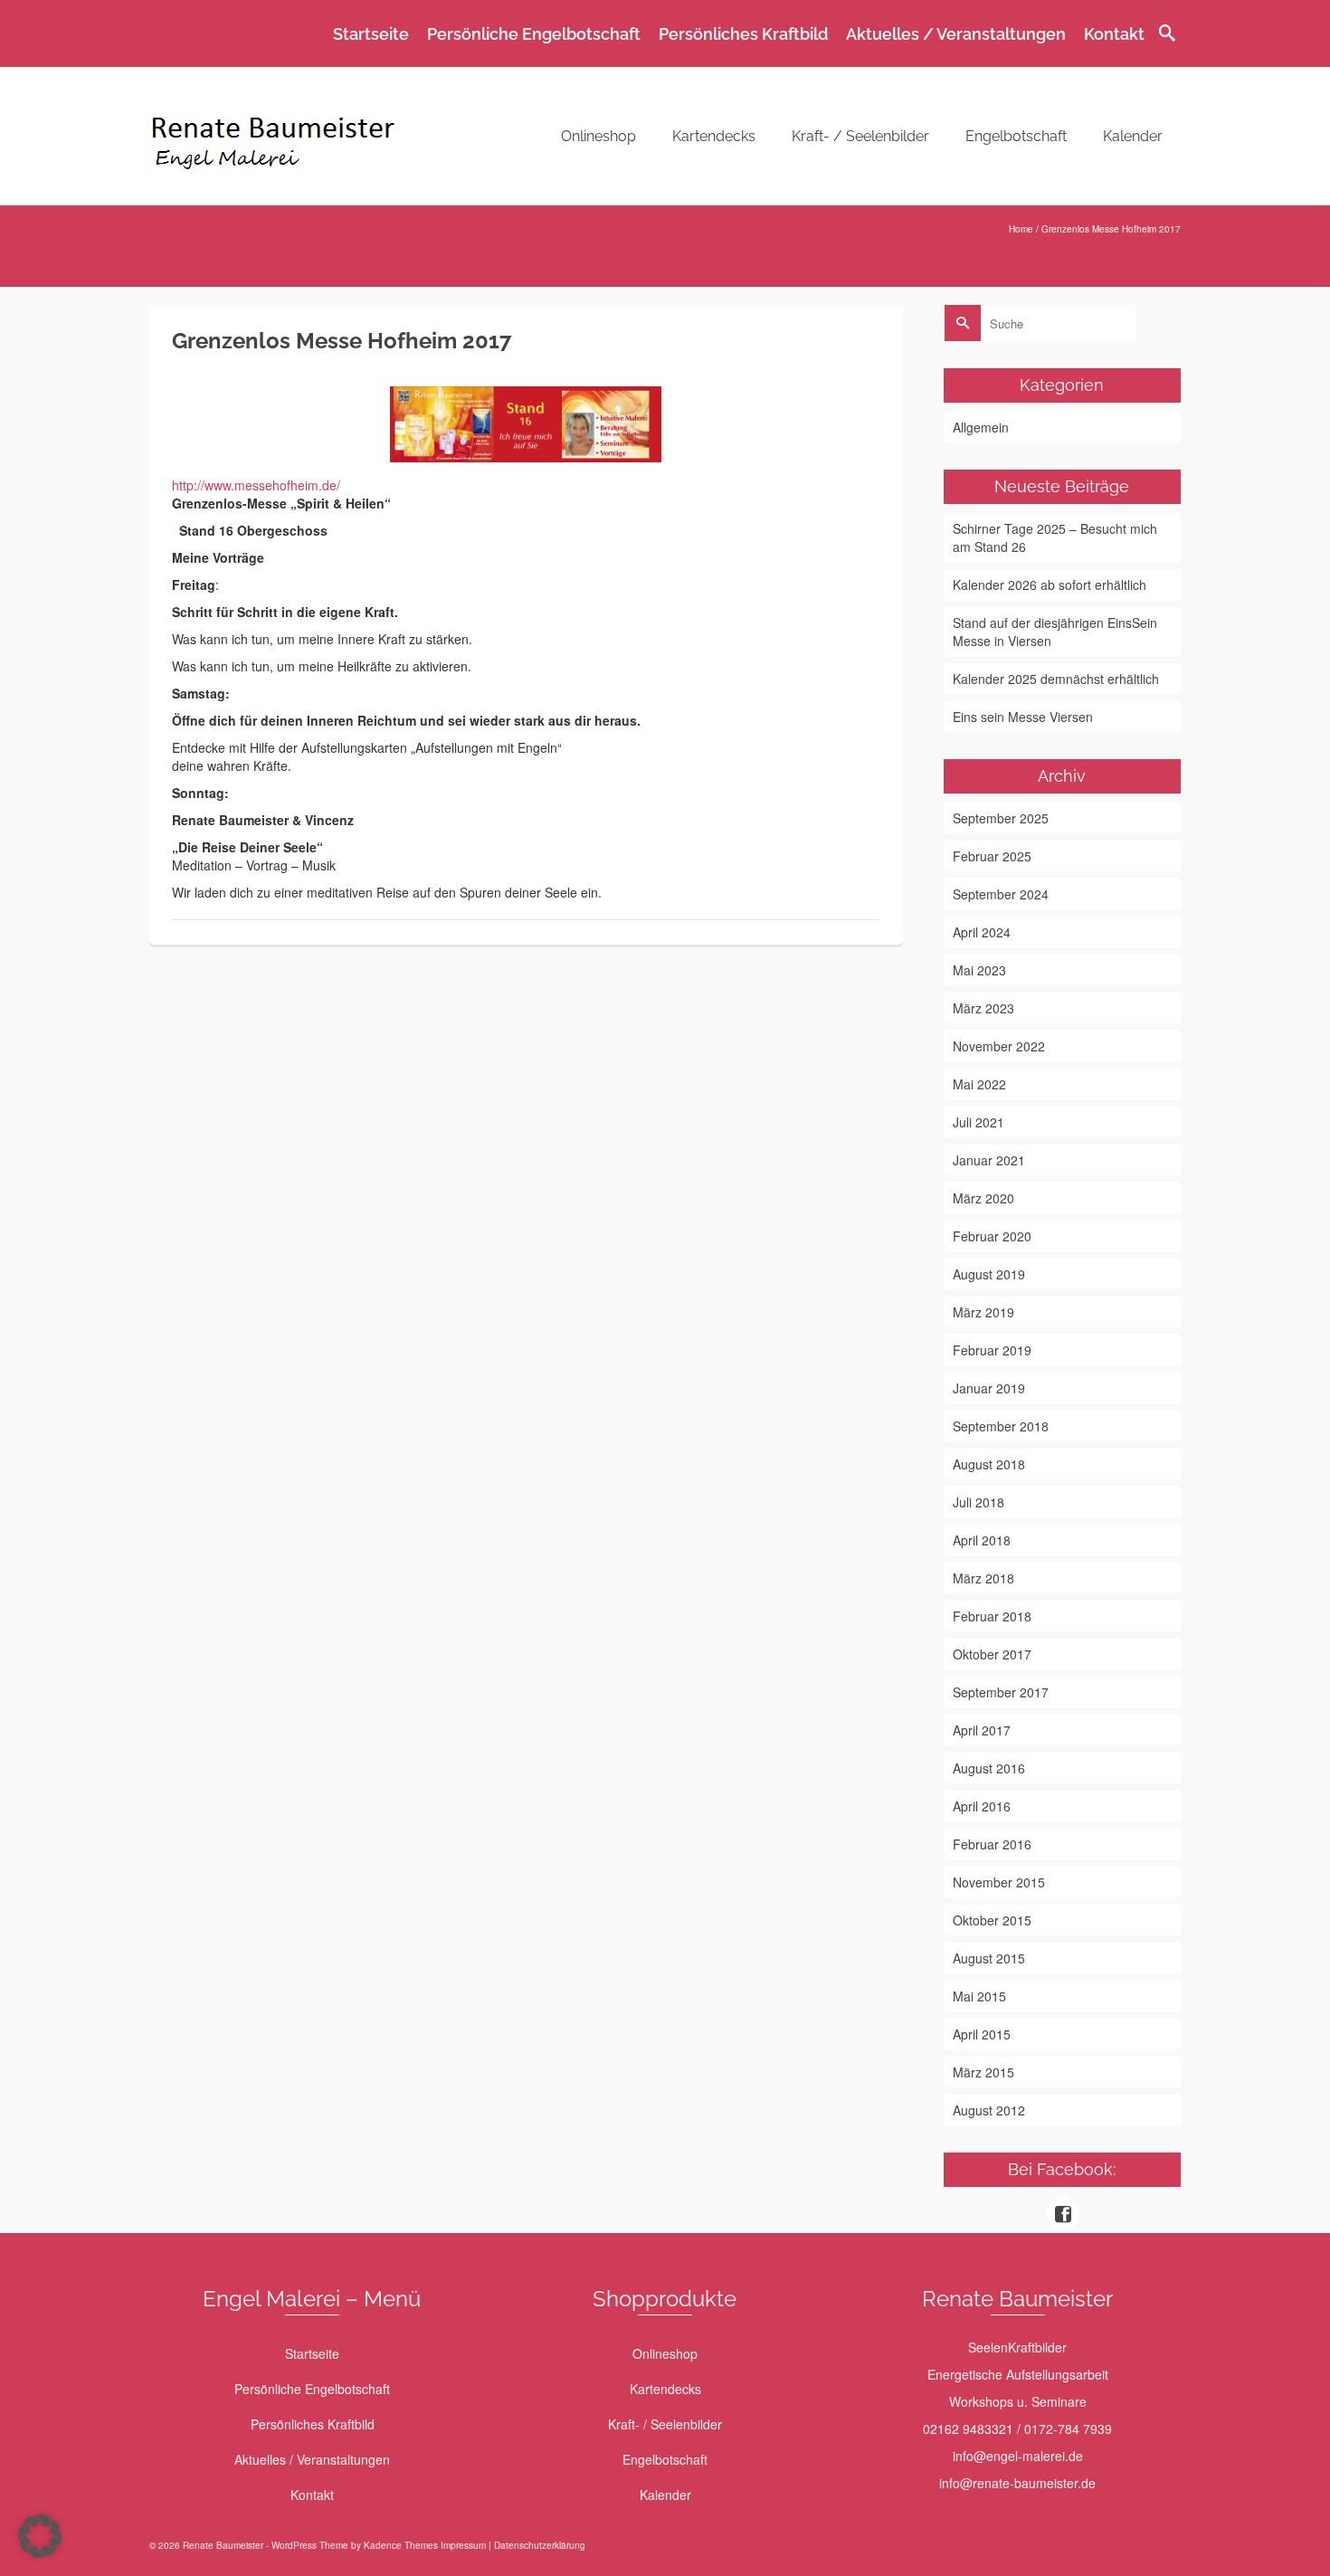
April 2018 (982, 1540)
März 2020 (983, 1198)
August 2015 (989, 1958)
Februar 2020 (992, 1236)
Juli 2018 (978, 1502)
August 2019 (989, 1274)
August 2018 (989, 1464)
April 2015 (982, 2034)
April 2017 (982, 1730)
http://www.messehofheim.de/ (256, 485)
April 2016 (982, 1806)
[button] (40, 2536)
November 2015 (999, 1882)
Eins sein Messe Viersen (1023, 717)
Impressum (463, 2545)
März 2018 (983, 1578)
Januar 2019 (989, 1388)
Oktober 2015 (992, 1920)
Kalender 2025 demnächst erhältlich (1056, 679)
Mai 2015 (979, 1996)
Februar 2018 (992, 1616)
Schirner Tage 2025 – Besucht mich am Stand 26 (1055, 537)
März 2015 (983, 2072)
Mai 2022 (979, 1084)
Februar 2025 (992, 856)
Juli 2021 (978, 1122)
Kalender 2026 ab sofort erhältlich (1050, 585)
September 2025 (1001, 818)
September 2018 (1001, 1426)
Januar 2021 (989, 1160)
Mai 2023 (979, 970)
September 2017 (1001, 1692)
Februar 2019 (992, 1350)
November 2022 (999, 1046)
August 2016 (989, 1768)
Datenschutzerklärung (540, 2545)
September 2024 (1001, 894)
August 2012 (989, 2110)
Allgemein (981, 427)
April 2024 (982, 932)
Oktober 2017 (992, 1654)
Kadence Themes (401, 2545)
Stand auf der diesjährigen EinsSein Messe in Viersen (1055, 632)
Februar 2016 (992, 1844)
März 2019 (983, 1312)
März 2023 (983, 1008)
